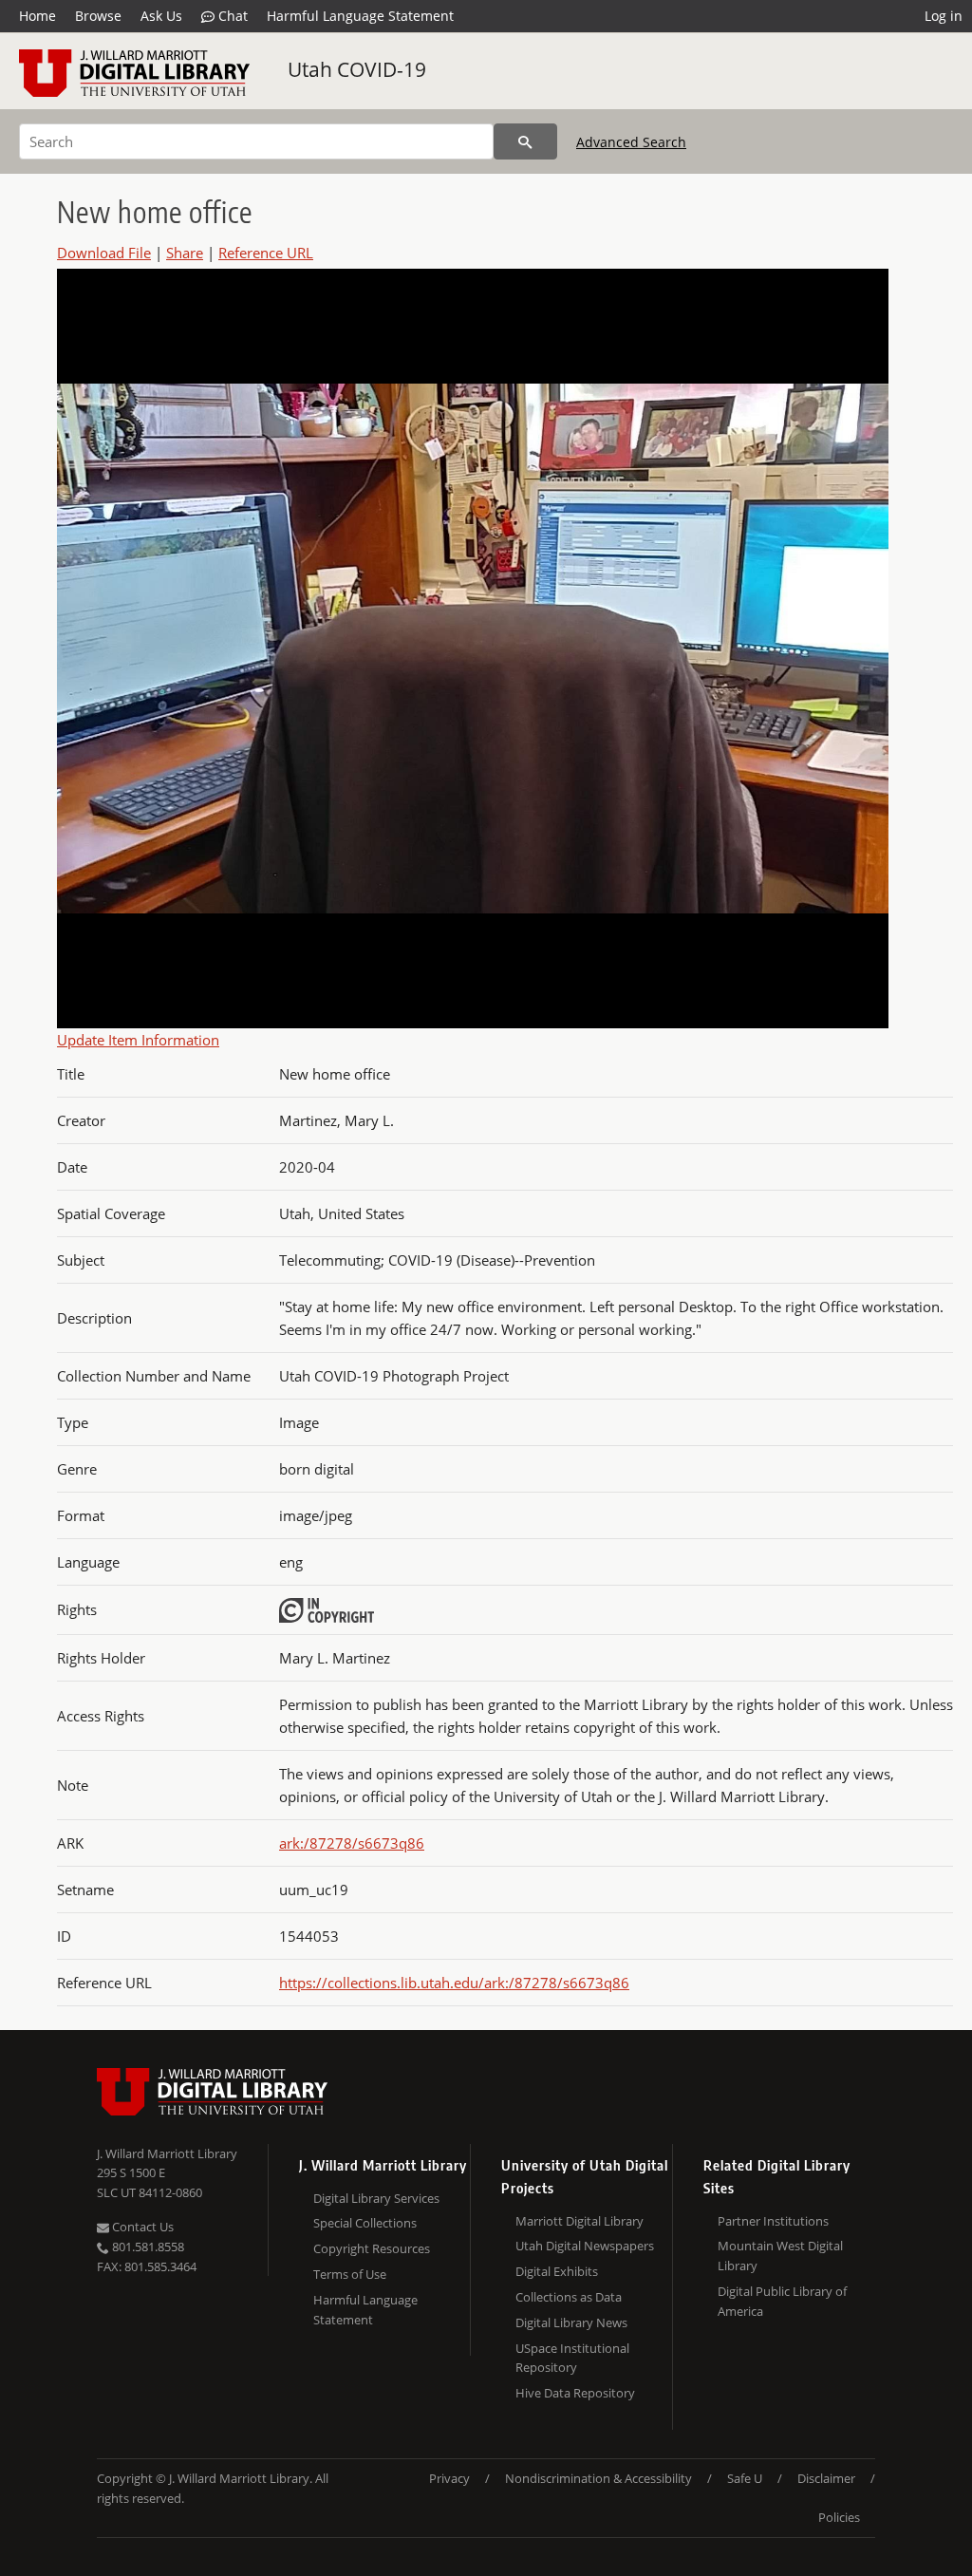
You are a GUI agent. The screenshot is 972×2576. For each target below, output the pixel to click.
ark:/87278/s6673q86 (352, 1843)
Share (185, 253)
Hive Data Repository (575, 2393)
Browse (98, 16)
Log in (944, 16)
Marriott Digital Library (579, 2221)
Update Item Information (138, 1040)
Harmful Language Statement (360, 16)
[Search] (525, 141)
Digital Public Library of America (782, 2301)
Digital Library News (571, 2322)
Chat (231, 16)
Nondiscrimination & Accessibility (598, 2478)
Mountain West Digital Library (780, 2256)
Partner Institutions (773, 2221)
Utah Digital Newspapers (585, 2246)
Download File (104, 253)
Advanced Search (631, 142)
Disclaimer (826, 2478)
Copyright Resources (372, 2248)
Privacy (449, 2478)
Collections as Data (569, 2297)
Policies (839, 2517)
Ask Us (161, 16)
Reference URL (266, 253)
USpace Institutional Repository (572, 2358)
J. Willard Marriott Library (167, 2153)
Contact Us (141, 2227)
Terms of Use (350, 2274)
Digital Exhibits (557, 2271)
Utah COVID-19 (357, 69)
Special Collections (365, 2223)
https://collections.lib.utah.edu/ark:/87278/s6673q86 (454, 1983)
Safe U (745, 2478)
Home (37, 16)
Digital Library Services (376, 2198)
